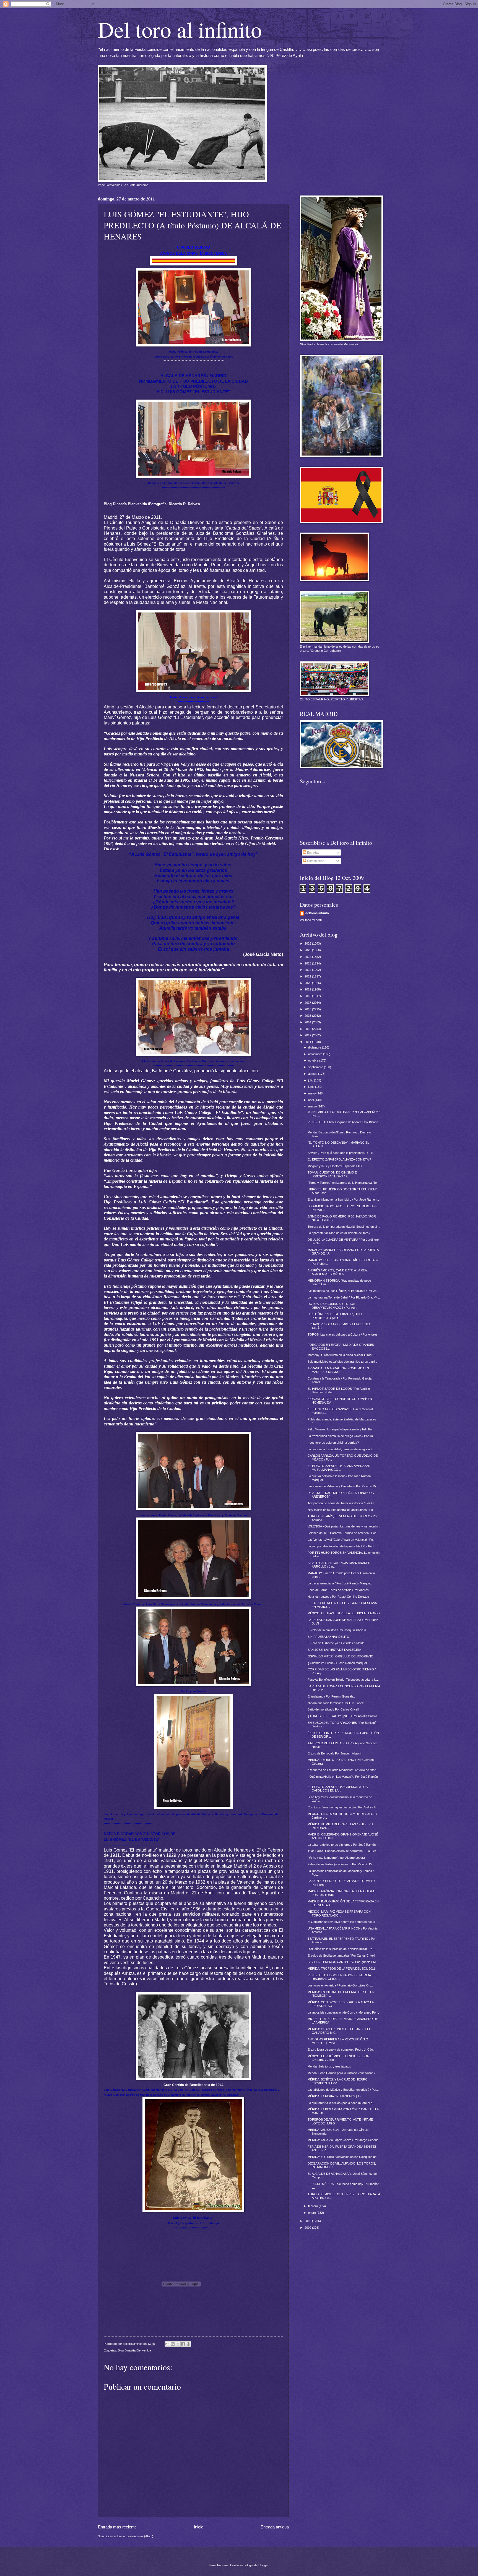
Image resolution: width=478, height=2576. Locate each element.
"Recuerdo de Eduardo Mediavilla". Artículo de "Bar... (343, 1770)
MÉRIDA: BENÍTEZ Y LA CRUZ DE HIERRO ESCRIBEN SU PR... (338, 2081)
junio (312, 1087)
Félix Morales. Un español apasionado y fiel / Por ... (342, 1429)
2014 (308, 1022)
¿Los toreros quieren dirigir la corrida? (333, 1443)
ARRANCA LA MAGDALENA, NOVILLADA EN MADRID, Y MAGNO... (338, 1370)
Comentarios (315, 861)
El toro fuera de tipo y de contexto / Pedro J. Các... (341, 2050)
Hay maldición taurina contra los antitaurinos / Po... (341, 1510)
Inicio (199, 2527)
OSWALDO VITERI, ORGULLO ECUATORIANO (341, 1656)
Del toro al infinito (180, 29)
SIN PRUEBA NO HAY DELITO (328, 1637)
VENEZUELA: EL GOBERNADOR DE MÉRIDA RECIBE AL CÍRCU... (339, 1977)
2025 (308, 950)
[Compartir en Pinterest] (188, 2344)
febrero (313, 2206)
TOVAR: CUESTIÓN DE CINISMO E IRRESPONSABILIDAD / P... (332, 1174)
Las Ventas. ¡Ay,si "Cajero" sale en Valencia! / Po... (341, 1540)
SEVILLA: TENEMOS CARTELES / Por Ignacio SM (342, 1962)
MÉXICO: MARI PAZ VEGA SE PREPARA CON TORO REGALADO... (339, 1913)
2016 (308, 1009)
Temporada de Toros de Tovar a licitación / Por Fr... (342, 1503)
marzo (313, 1106)
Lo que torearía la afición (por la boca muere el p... (341, 2103)
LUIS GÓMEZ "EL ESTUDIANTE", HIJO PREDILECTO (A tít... (335, 1316)
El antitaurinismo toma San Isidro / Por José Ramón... (343, 1200)
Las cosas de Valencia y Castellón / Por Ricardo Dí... (343, 1486)
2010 (308, 2221)
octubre (314, 1060)
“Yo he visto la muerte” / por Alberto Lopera (336, 1858)
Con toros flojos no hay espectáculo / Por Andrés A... (343, 1807)
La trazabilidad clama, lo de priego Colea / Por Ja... (341, 1436)
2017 (308, 1003)
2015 (308, 1016)
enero (312, 2213)
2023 (308, 963)
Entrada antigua (275, 2527)
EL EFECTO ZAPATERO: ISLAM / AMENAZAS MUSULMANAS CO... (339, 1468)
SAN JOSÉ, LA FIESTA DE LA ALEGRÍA (334, 1650)
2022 (308, 970)
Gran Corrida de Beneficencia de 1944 (193, 2085)
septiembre (316, 1067)
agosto (313, 1074)
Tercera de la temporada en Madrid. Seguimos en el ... (344, 1227)
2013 (308, 1029)
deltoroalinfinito (317, 913)
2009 (308, 2228)
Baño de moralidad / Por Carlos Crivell (333, 1709)
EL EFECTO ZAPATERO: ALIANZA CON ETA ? (339, 1159)
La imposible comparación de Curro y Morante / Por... (343, 2012)
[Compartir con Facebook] (183, 2344)
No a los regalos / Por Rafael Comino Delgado (338, 1597)
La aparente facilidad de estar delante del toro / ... (341, 1233)
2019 (308, 989)
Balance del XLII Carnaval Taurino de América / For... (343, 1533)
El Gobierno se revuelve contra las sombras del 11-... (343, 1922)
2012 (308, 1035)
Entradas (313, 852)
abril (311, 1100)
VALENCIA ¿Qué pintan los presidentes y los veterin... (344, 1526)
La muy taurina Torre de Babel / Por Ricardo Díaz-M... (344, 1297)
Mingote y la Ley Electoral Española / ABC (336, 1166)
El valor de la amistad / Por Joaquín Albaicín (337, 1630)
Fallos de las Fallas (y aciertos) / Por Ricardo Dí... (341, 1864)
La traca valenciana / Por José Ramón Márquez (340, 1583)
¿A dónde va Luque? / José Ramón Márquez (338, 1663)
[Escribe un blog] (173, 2344)
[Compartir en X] (178, 2344)
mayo (312, 1093)
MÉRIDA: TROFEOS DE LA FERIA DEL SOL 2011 (341, 1968)
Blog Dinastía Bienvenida (134, 2350)
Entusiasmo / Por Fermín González (331, 1696)
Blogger (263, 2565)
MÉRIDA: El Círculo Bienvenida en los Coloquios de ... (344, 2157)
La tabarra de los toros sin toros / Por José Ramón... (343, 1845)
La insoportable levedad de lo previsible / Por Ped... (342, 1546)
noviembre (316, 1054)
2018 (308, 996)
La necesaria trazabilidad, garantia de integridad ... (341, 1449)
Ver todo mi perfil (311, 920)
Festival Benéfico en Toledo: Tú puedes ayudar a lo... (343, 1680)
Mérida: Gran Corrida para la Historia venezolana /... (343, 2073)
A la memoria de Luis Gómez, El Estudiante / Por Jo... (343, 1291)
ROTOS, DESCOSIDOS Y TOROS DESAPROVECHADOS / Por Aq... (332, 1306)
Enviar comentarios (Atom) (135, 2536)
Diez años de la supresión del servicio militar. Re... (341, 1949)
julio (311, 1080)
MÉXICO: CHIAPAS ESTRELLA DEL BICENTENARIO (344, 1613)
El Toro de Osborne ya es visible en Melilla (336, 1643)
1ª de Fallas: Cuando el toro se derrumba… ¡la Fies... (343, 1851)
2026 (308, 943)
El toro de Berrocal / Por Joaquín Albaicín (335, 1753)
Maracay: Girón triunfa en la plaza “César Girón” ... (342, 1355)
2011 (308, 1042)
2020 (308, 983)
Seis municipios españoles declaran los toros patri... (342, 1362)
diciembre (315, 1047)
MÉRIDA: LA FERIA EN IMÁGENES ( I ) (334, 2096)
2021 (308, 976)
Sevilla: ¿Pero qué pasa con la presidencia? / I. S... (342, 1153)
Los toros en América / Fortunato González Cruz (340, 1985)
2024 (308, 957)
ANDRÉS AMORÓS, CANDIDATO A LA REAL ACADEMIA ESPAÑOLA (338, 1272)
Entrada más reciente (117, 2527)
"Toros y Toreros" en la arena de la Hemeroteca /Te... (343, 1183)
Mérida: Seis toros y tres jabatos (329, 2066)
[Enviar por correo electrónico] (167, 2344)
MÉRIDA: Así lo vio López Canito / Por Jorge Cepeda (343, 2140)
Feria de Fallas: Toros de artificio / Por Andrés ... (340, 1590)
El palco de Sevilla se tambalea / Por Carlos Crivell (341, 1956)
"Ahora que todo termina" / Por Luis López (336, 1703)
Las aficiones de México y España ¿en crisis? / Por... (343, 2090)
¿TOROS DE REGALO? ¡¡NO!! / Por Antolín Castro (342, 1716)
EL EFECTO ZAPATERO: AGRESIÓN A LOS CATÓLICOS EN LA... (338, 1789)
